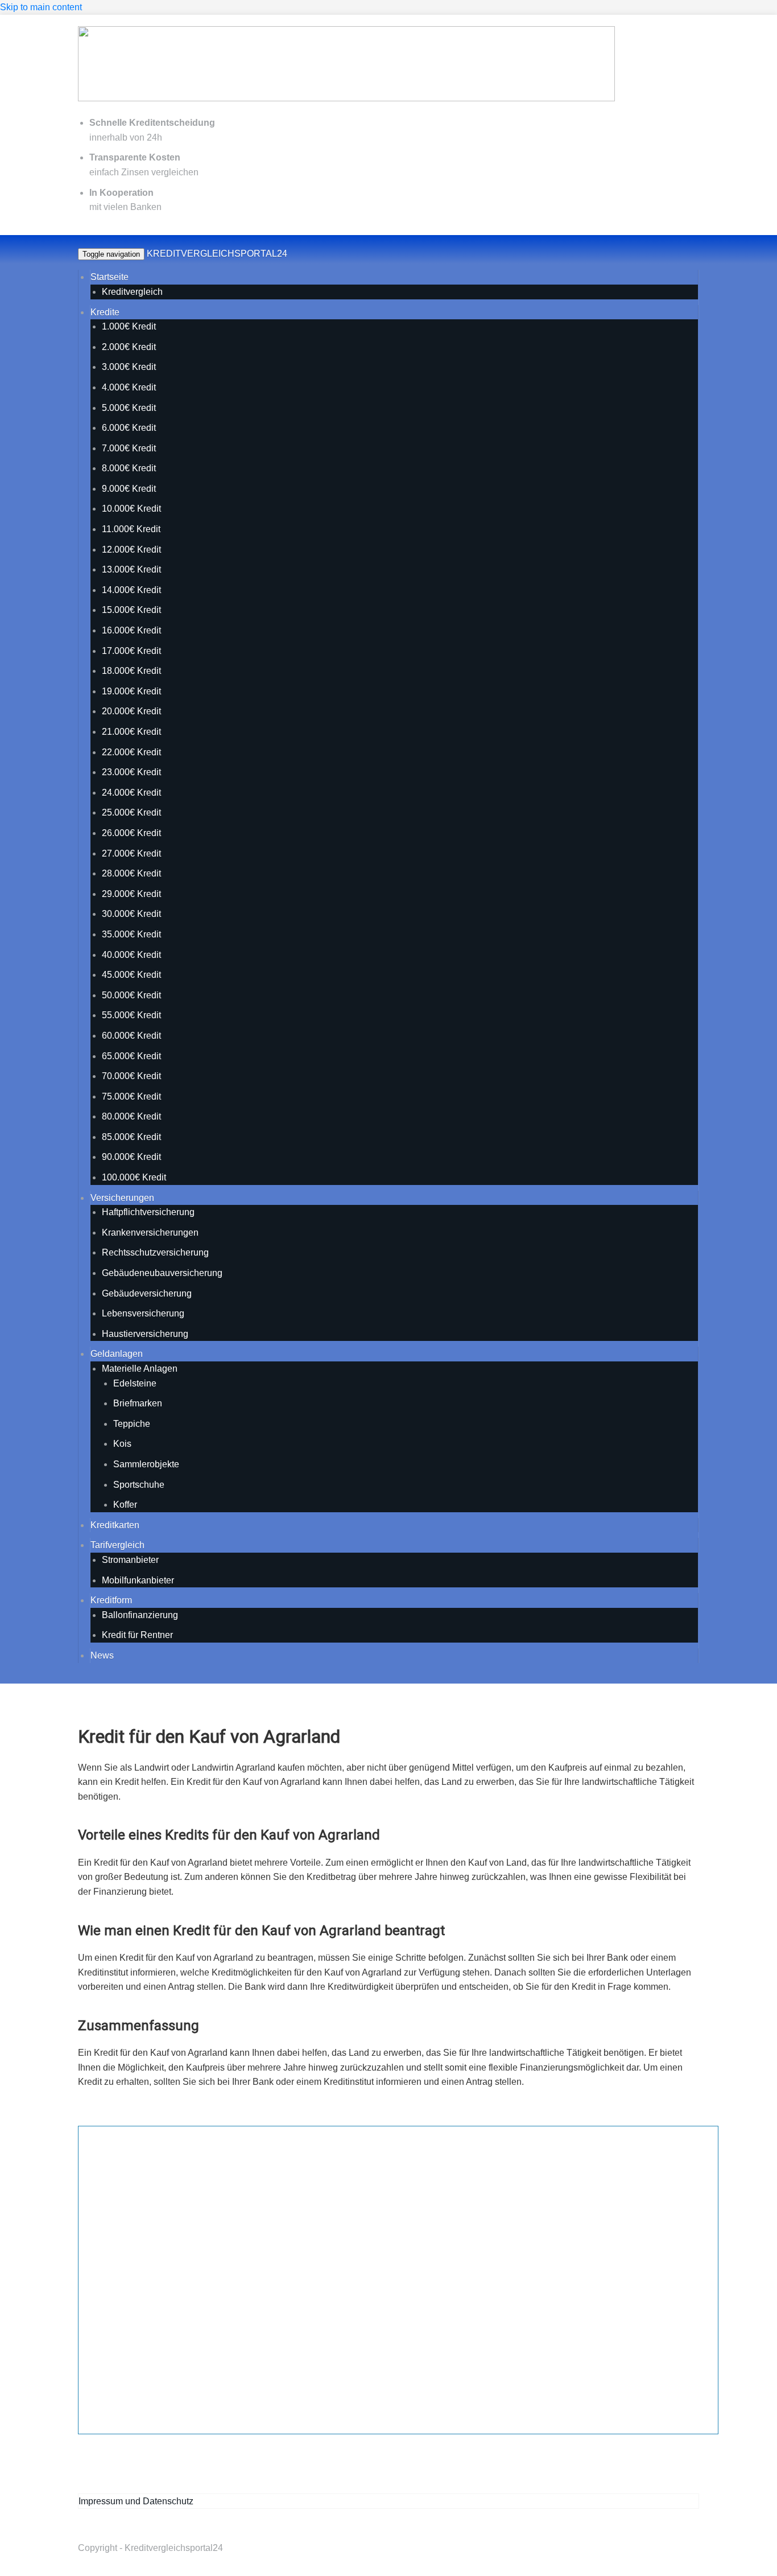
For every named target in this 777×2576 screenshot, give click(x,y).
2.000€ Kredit (129, 347)
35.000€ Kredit (131, 934)
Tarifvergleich (117, 1545)
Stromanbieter (130, 1560)
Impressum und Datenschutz (136, 2501)
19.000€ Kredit (131, 691)
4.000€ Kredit (129, 387)
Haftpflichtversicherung (148, 1212)
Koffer (125, 1505)
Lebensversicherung (143, 1313)
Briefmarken (138, 1403)
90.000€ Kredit (131, 1157)
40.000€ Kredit (131, 955)
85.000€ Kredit (131, 1137)
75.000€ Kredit (131, 1096)
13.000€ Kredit (131, 569)
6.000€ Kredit (129, 428)
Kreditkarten (115, 1525)
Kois (122, 1444)
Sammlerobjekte (146, 1464)
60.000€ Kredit (131, 1036)
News (102, 1655)
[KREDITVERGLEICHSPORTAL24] (346, 99)
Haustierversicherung (145, 1334)
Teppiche (132, 1424)
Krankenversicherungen (150, 1233)
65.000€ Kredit (131, 1056)
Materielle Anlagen (140, 1369)
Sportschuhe (139, 1485)
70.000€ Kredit (131, 1076)
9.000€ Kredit (129, 489)
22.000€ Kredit (131, 752)
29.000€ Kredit (131, 894)
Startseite (109, 277)
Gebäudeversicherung (147, 1293)
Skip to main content (41, 7)
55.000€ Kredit (131, 1015)
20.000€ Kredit (131, 711)
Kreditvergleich (132, 292)
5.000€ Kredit (129, 408)
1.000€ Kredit (129, 326)
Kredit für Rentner (137, 1635)
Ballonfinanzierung (140, 1615)
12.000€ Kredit (131, 550)
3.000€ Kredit (129, 367)
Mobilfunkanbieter (138, 1580)
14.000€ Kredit (131, 590)
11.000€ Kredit (131, 529)
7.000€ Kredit (129, 448)
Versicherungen (122, 1198)
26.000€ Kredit (131, 833)
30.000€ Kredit (131, 914)
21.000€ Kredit (131, 732)
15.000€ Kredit (131, 610)
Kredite (105, 312)
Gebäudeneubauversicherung (162, 1273)
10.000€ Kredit (131, 509)
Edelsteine (135, 1383)
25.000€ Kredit (131, 812)
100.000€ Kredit (134, 1177)
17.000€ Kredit (131, 651)
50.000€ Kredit (131, 995)
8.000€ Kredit (129, 468)
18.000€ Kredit (131, 671)
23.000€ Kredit (131, 772)
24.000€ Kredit (131, 793)
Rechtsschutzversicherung (155, 1252)
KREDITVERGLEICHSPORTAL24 (217, 254)
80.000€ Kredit (131, 1116)
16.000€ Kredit (131, 630)
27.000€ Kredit (131, 853)
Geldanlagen (117, 1354)
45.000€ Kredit (131, 975)
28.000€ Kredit (131, 873)
